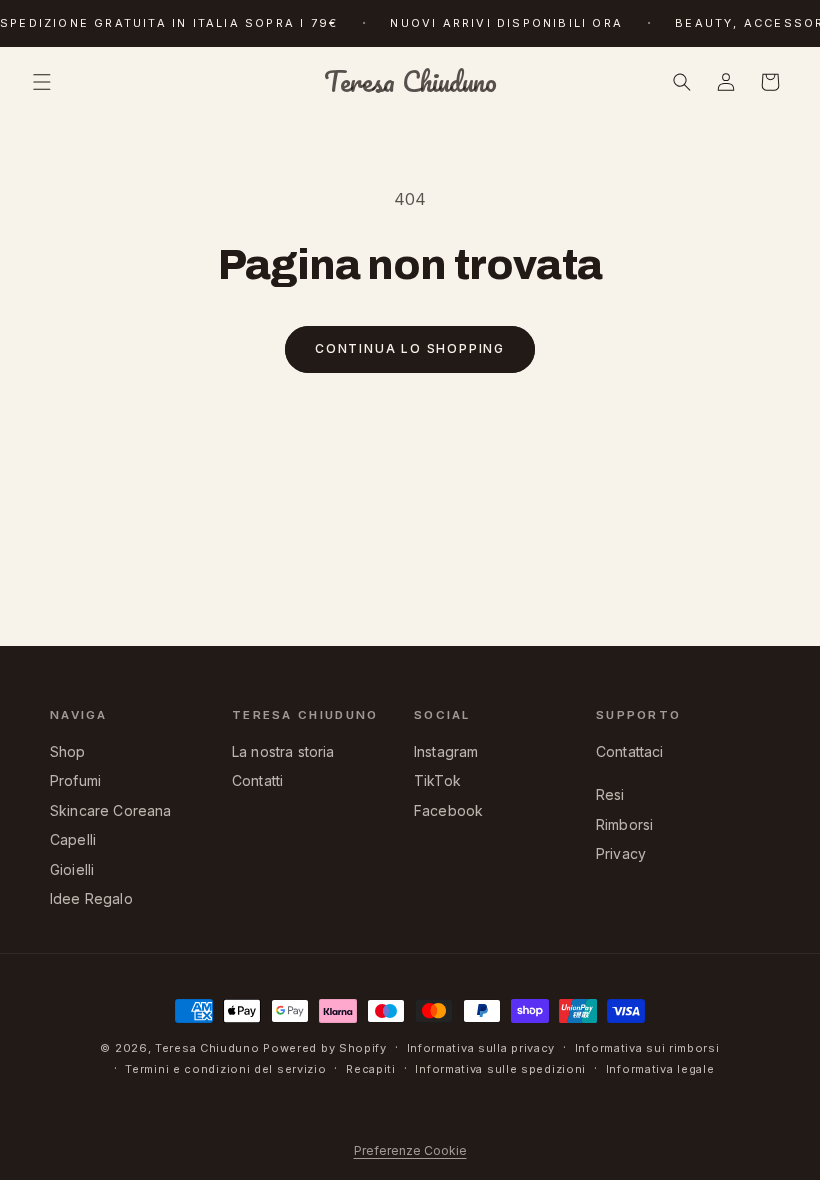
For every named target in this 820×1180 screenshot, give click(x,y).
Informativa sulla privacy (481, 1048)
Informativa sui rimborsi (647, 1048)
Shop (68, 751)
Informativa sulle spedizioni (500, 1069)
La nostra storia (283, 751)
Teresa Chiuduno (207, 1048)
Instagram (446, 751)
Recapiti (371, 1069)
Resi (610, 794)
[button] (42, 82)
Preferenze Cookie (410, 1150)
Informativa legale (660, 1069)
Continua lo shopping (410, 348)
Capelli (73, 839)
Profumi (75, 780)
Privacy (621, 853)
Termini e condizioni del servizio (225, 1069)
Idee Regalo (91, 898)
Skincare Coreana (111, 810)
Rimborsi (624, 824)
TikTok (437, 780)
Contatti (257, 780)
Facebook (448, 810)
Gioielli (72, 869)
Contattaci (630, 751)
